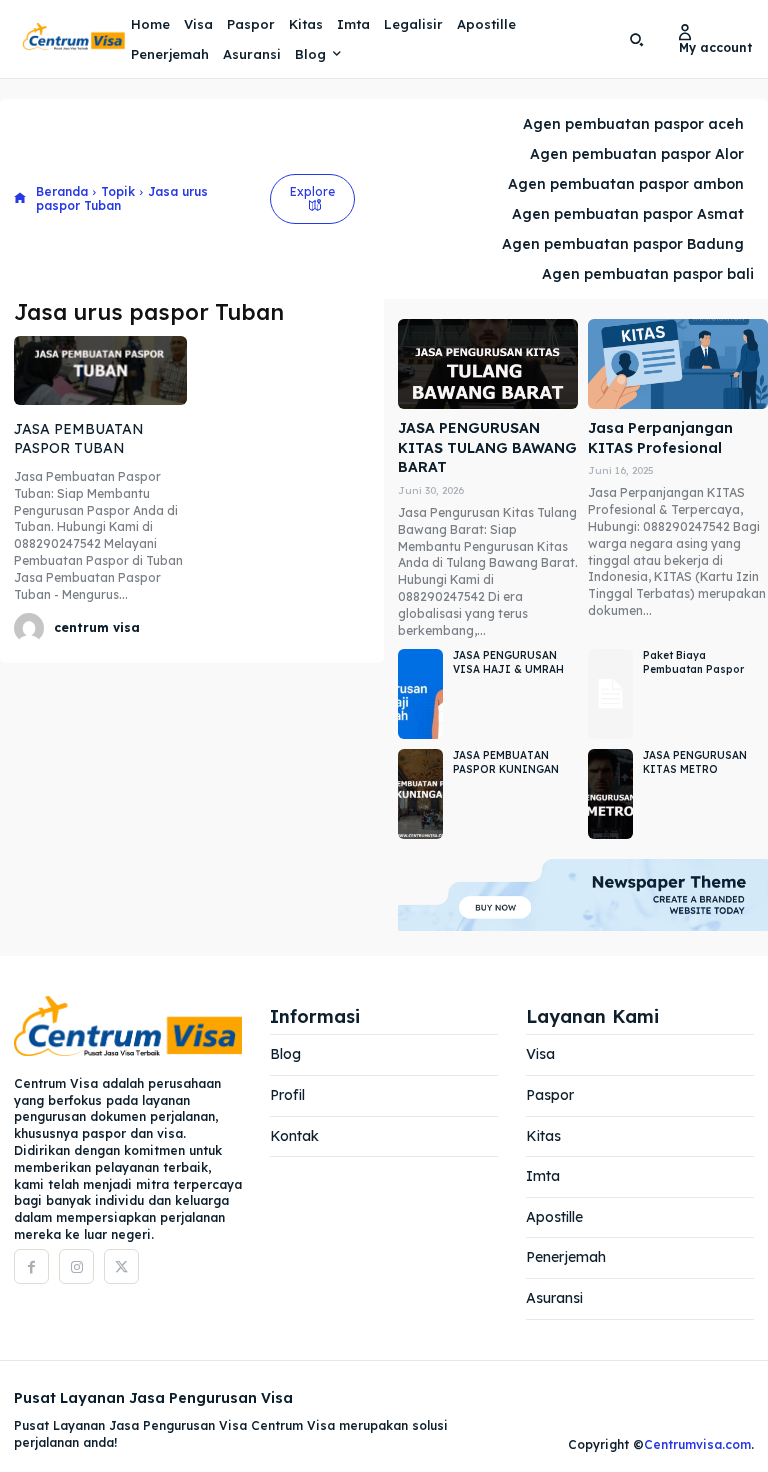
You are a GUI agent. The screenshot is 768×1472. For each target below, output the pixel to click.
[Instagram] (76, 1266)
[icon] (20, 199)
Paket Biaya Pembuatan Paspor (693, 662)
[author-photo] (32, 628)
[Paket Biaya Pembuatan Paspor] (610, 694)
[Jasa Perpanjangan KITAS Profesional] (678, 364)
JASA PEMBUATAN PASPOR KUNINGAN (506, 762)
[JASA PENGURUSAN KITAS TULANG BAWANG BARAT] (488, 364)
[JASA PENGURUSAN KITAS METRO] (610, 794)
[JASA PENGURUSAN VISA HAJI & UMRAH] (420, 694)
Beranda (62, 191)
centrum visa (97, 627)
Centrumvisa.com (697, 1444)
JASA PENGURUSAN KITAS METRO (695, 762)
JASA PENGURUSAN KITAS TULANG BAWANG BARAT (487, 447)
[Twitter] (121, 1266)
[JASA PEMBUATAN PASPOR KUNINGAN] (420, 794)
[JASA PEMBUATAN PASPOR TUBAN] (100, 370)
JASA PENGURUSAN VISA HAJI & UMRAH (508, 662)
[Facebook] (31, 1266)
